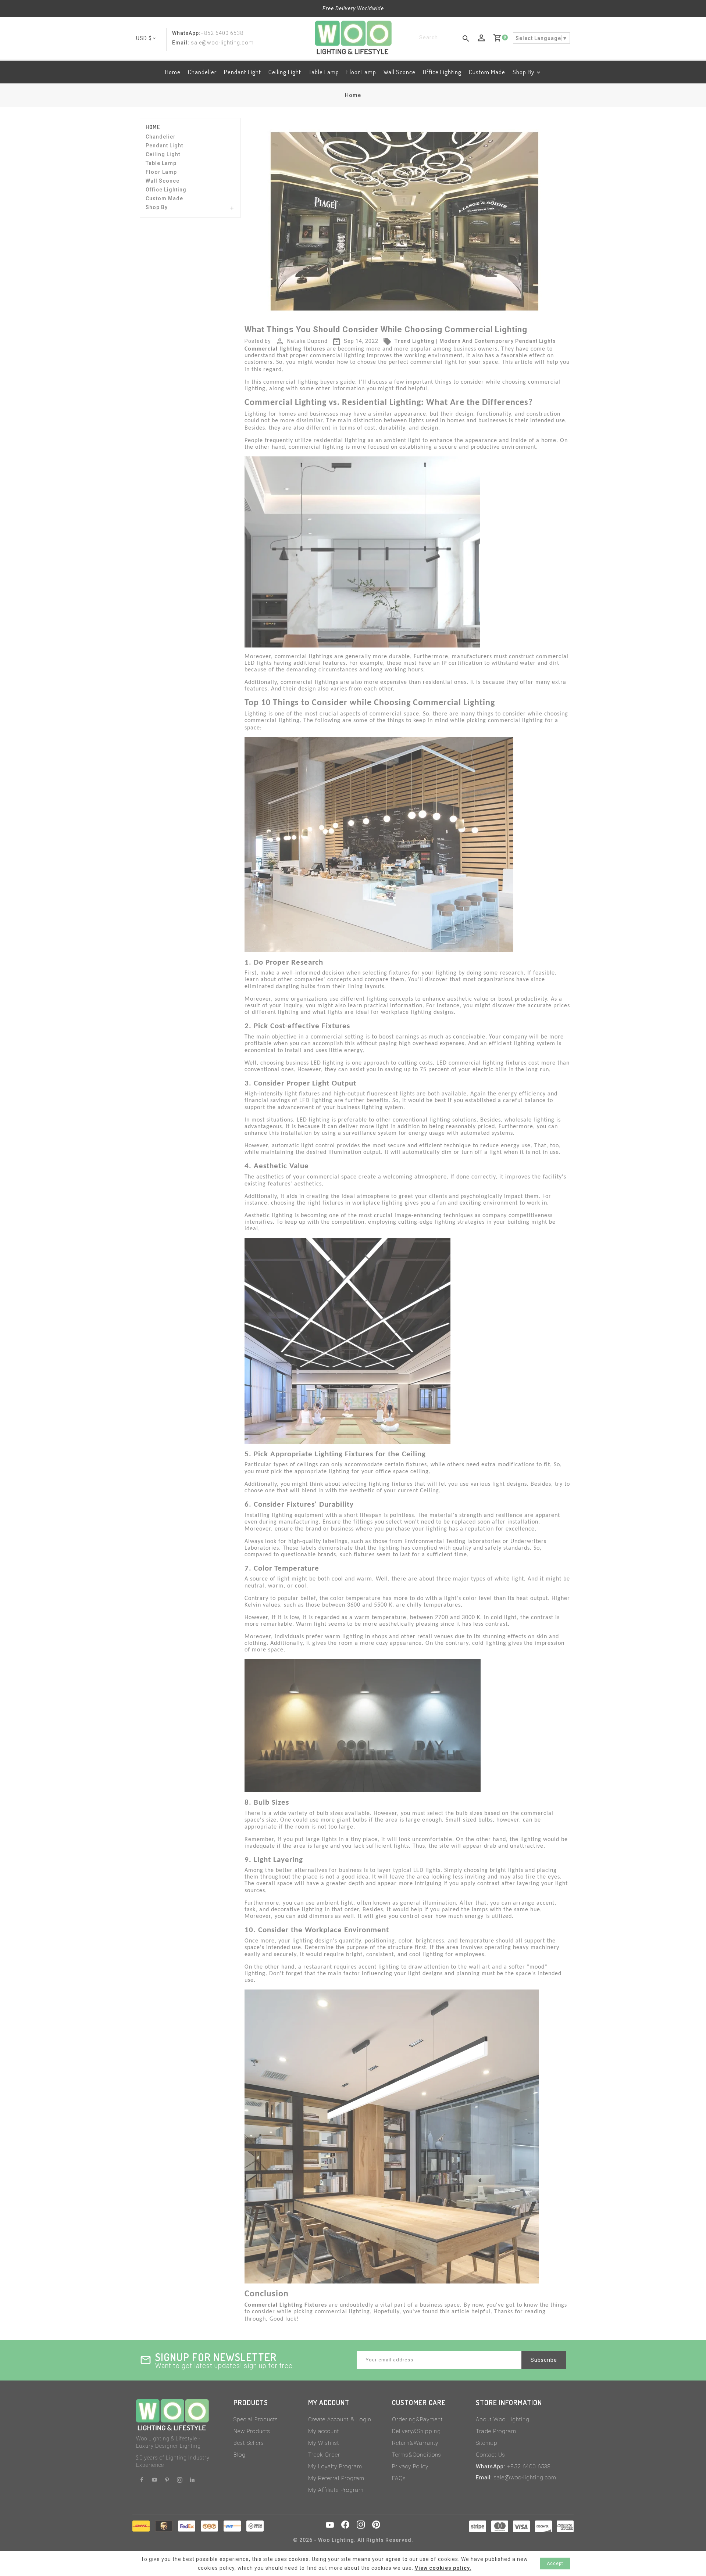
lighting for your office (359, 1472)
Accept (555, 2564)
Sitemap (487, 2443)
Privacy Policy (410, 2466)
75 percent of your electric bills (464, 1070)
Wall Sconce (400, 72)
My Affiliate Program (336, 2490)
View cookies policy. (443, 2568)
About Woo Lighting (503, 2419)
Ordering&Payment (417, 2419)
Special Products (256, 2419)
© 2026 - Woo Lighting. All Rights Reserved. (353, 2540)
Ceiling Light (285, 72)
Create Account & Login (340, 2419)
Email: (181, 43)
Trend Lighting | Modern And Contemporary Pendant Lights (469, 341)
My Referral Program (336, 2478)
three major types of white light (480, 1579)
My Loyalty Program (335, 2466)
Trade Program (496, 2431)
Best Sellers (249, 2443)
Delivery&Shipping (416, 2431)
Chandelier (202, 72)
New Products (252, 2431)
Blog (240, 2455)
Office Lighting (442, 72)
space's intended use (273, 1948)
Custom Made (487, 72)
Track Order (324, 2455)
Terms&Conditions (417, 2455)
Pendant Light (243, 72)
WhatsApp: (186, 33)
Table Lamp (324, 72)
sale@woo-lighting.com (525, 2478)
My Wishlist (324, 2443)
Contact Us (491, 2455)
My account (324, 2431)
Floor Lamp (361, 72)
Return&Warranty (415, 2443)
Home (173, 72)
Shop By (523, 72)
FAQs (399, 2478)
